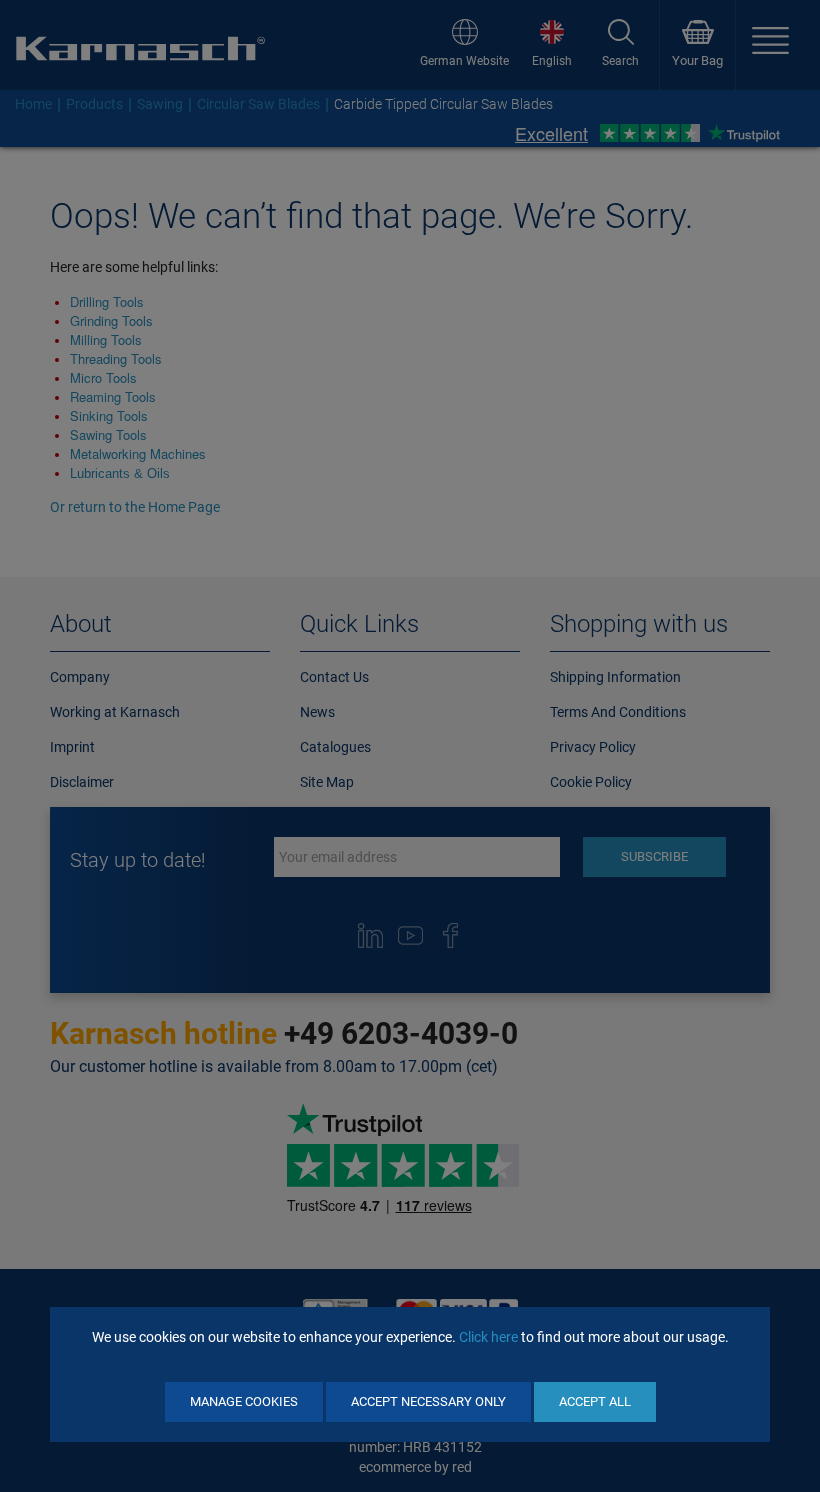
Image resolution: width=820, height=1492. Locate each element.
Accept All (595, 1401)
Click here (488, 1337)
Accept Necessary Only (428, 1401)
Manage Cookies (244, 1401)
